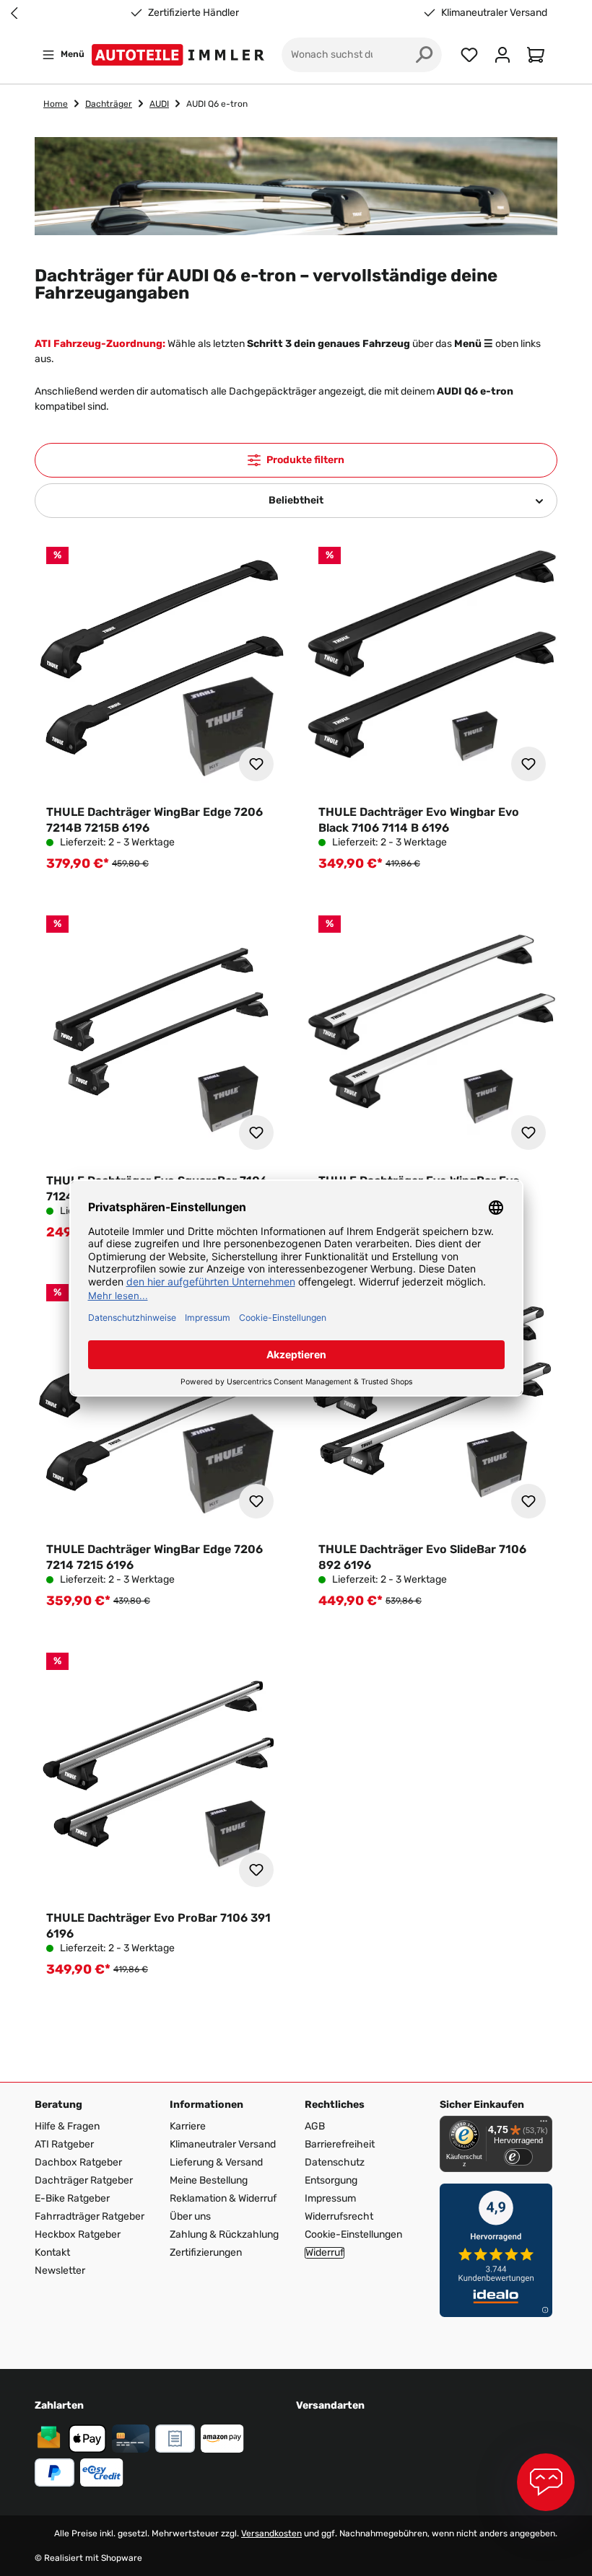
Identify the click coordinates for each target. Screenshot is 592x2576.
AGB (315, 2126)
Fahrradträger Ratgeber (90, 2216)
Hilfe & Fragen (67, 2126)
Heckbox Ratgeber (78, 2234)
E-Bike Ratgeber (72, 2198)
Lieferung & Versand (216, 2162)
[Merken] (256, 764)
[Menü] (544, 2124)
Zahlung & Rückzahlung (224, 2234)
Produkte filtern (305, 460)
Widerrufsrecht (339, 2216)
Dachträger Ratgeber (84, 2180)
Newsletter (60, 2271)
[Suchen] (425, 55)
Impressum (330, 2198)
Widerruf (325, 2253)
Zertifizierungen (206, 2252)
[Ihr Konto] (502, 55)
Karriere (188, 2126)
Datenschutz (335, 2162)
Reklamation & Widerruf (223, 2198)
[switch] (518, 2157)
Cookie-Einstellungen (353, 2234)
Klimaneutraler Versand (494, 13)
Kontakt (52, 2252)
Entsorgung (331, 2180)
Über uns (190, 2216)
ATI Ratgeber (64, 2144)
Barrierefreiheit (340, 2144)
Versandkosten (271, 2533)
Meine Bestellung (209, 2180)
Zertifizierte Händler (193, 13)
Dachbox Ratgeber (78, 2162)
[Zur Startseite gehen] (181, 55)
